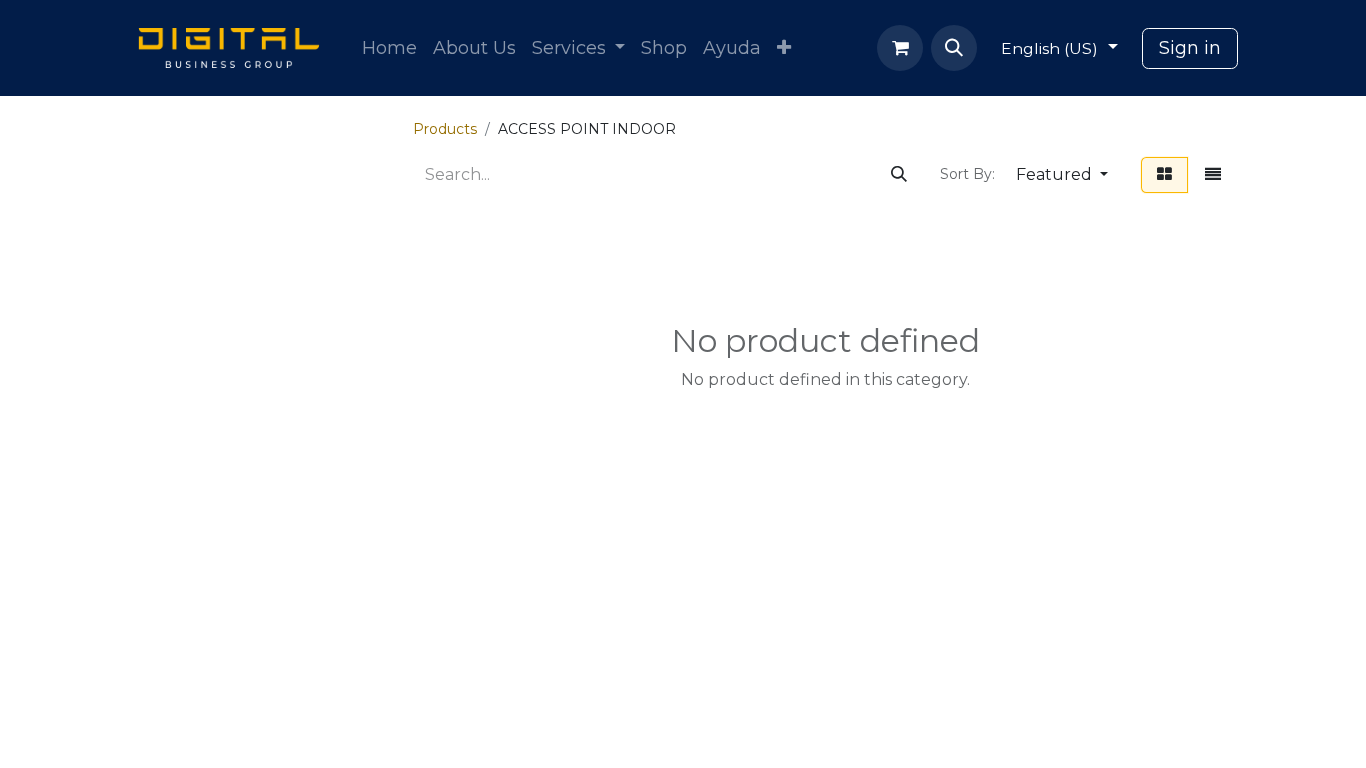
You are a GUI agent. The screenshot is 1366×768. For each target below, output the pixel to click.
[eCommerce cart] (900, 48)
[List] (1213, 175)
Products (445, 129)
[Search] (899, 175)
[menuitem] (389, 48)
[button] (954, 48)
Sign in (1190, 48)
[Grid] (1164, 175)
